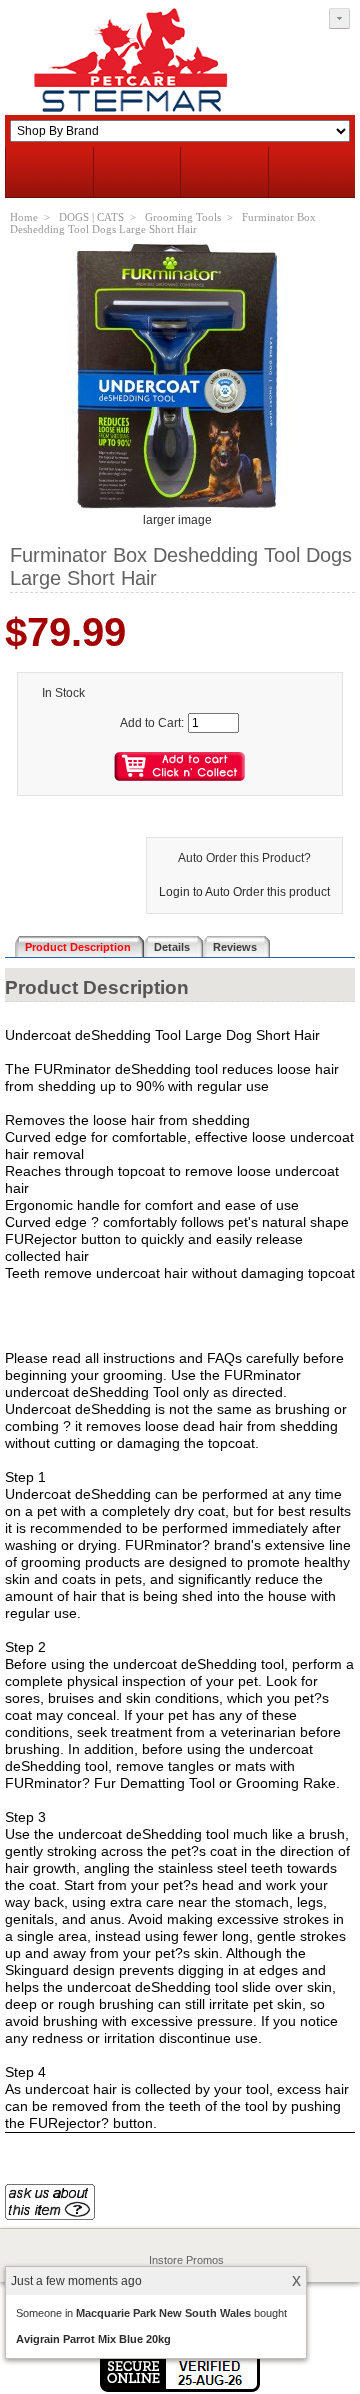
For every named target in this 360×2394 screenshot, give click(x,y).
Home (24, 217)
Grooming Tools (183, 217)
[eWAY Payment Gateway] (180, 2388)
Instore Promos (186, 2260)
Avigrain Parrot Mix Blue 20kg (93, 2339)
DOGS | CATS (91, 217)
